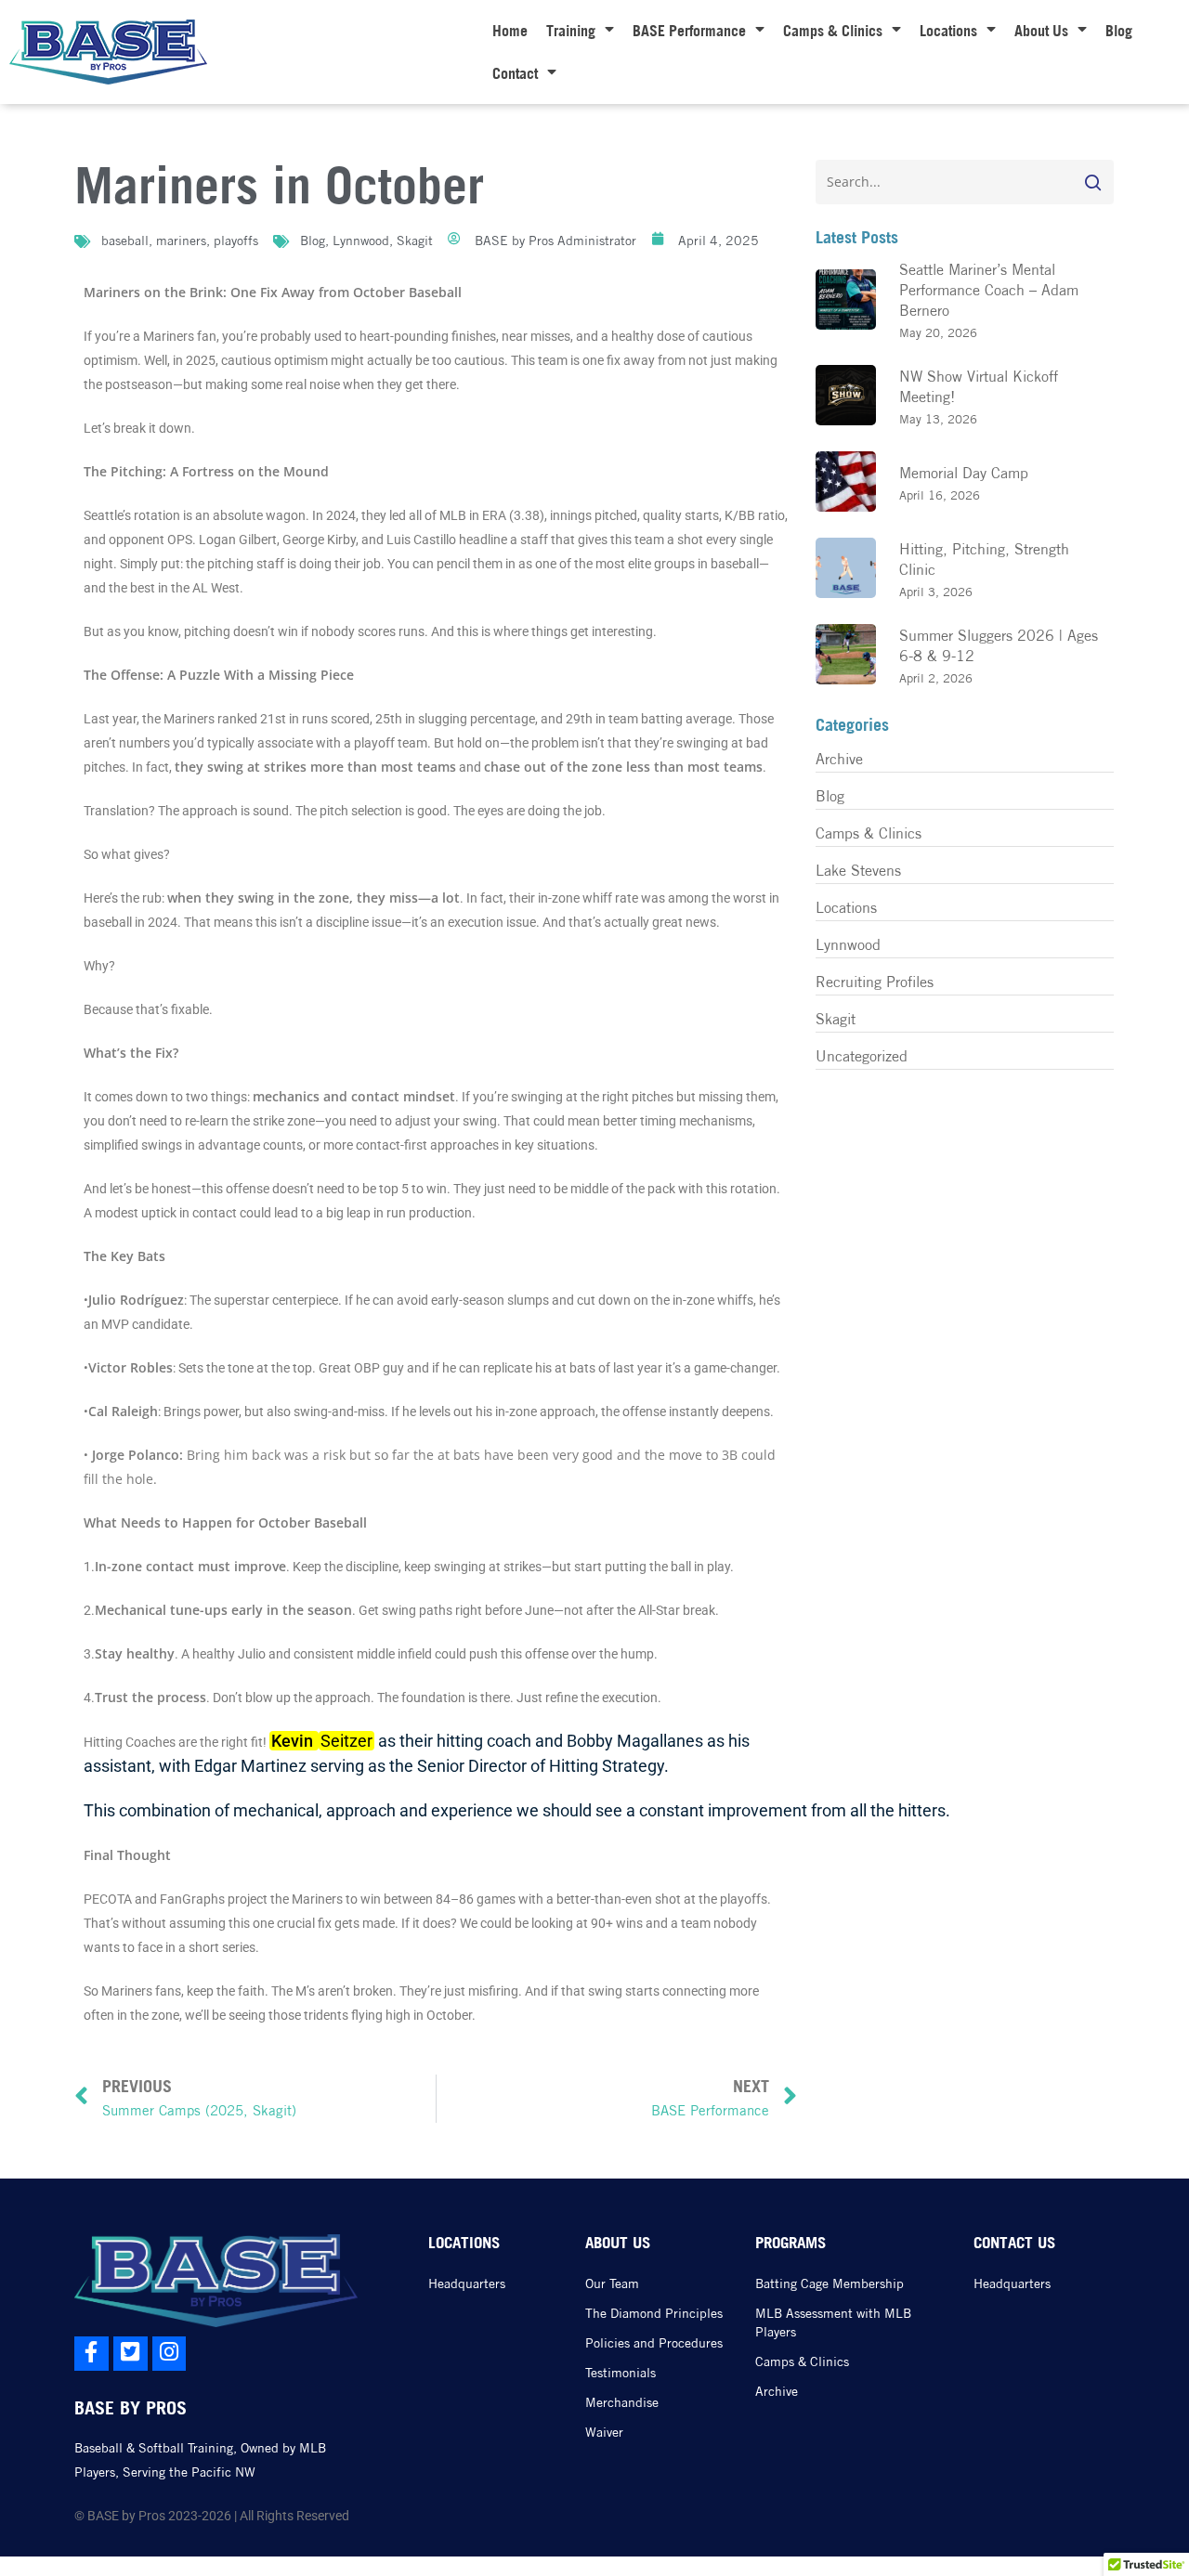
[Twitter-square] (131, 2354)
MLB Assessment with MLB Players (833, 2322)
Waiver (604, 2432)
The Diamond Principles (654, 2313)
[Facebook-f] (91, 2354)
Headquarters (467, 2283)
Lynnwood (361, 241)
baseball (125, 241)
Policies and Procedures (654, 2343)
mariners (181, 241)
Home (510, 31)
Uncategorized (862, 1056)
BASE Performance (689, 31)
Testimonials (621, 2373)
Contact (515, 73)
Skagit (415, 241)
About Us (1041, 31)
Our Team (612, 2283)
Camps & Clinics (833, 31)
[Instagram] (170, 2354)
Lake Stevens (858, 870)
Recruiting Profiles (875, 982)
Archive (839, 759)
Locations (948, 31)
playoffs (236, 241)
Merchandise (622, 2402)
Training (571, 31)
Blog (1119, 31)
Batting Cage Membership (830, 2283)
